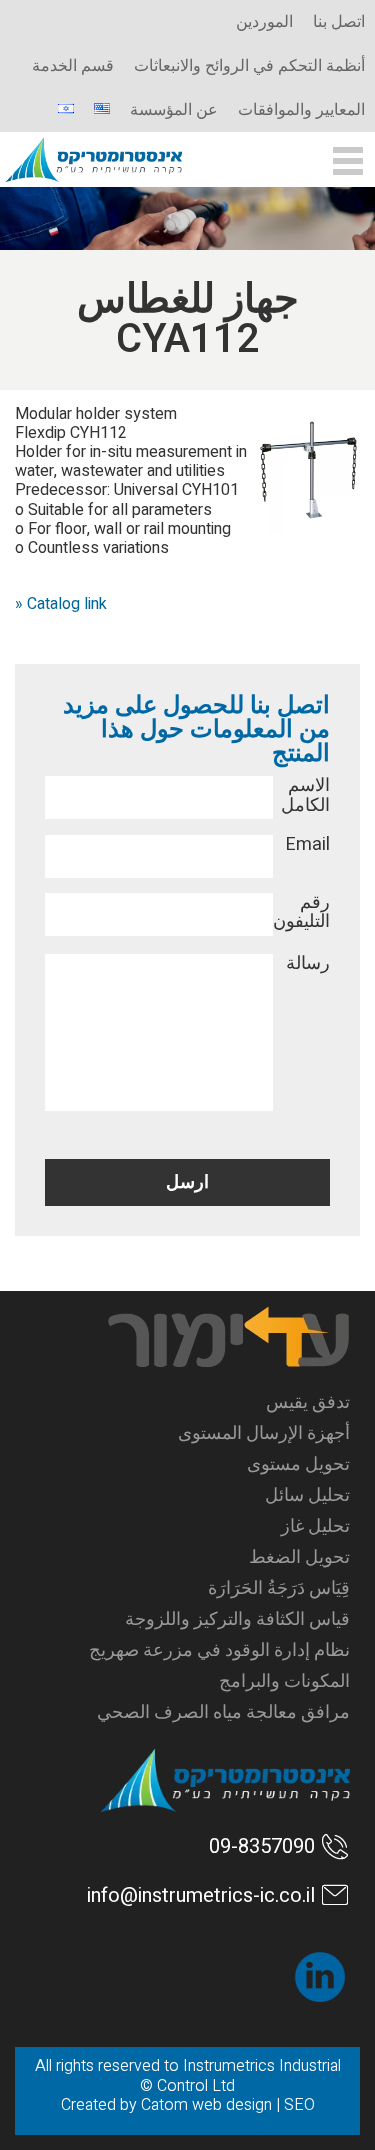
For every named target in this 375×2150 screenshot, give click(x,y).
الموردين (264, 22)
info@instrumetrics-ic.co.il (201, 1895)
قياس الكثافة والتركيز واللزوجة (237, 1619)
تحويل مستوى (298, 1464)
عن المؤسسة (174, 110)
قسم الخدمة (73, 66)
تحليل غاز (315, 1526)
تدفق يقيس (307, 1402)
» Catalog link (61, 604)
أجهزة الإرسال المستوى (263, 1433)
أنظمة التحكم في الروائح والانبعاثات (249, 66)
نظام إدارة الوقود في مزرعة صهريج (219, 1650)
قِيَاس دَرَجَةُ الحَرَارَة (278, 1588)
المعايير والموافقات (301, 110)
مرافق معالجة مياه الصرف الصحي (223, 1712)
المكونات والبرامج (284, 1681)
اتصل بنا (339, 22)
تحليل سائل (307, 1495)
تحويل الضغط (299, 1557)
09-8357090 (262, 1846)
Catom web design (206, 2105)
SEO (299, 2105)
